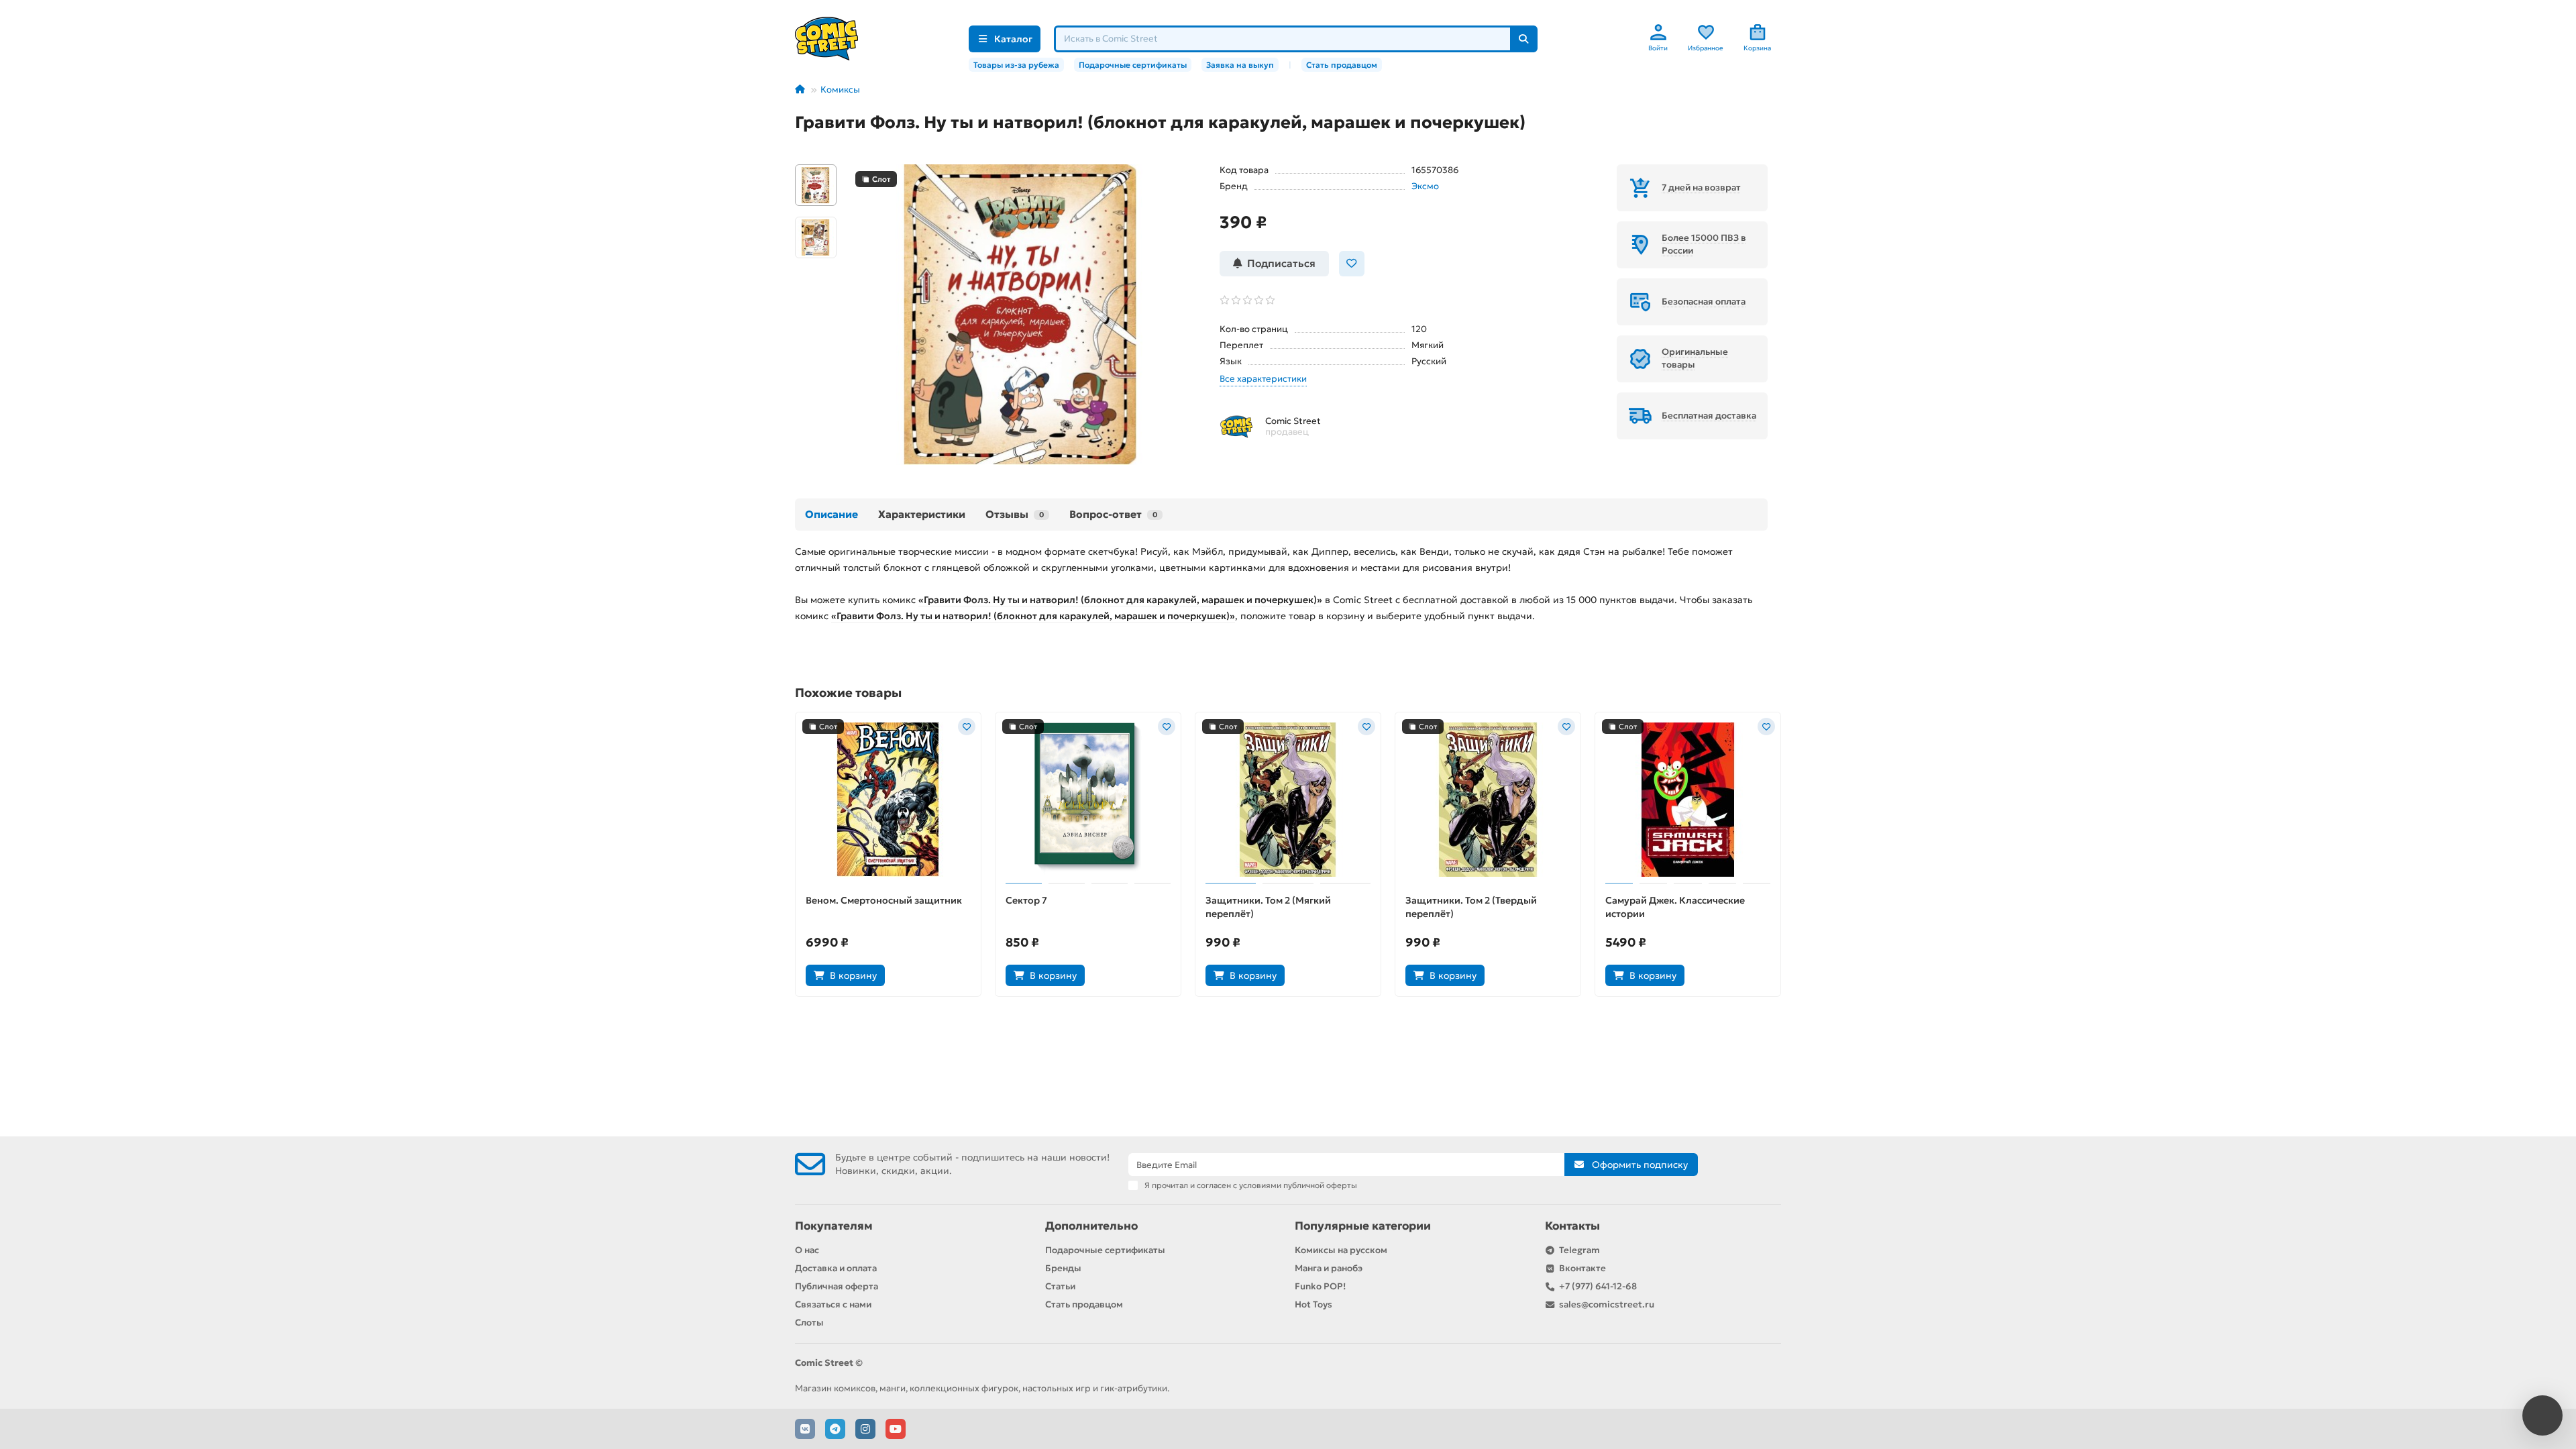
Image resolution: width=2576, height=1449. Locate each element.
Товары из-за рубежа (1016, 65)
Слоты (809, 1323)
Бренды (1063, 1268)
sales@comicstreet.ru (1607, 1304)
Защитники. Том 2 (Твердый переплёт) (1471, 907)
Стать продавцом (1342, 65)
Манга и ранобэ (1329, 1268)
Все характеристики (1263, 379)
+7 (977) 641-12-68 (1598, 1286)
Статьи (1060, 1286)
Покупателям (834, 1226)
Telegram (1579, 1250)
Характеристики (922, 514)
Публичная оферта (837, 1286)
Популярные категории (1363, 1226)
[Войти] (1658, 32)
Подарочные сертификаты (1133, 65)
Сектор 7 (1026, 900)
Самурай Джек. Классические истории (1675, 907)
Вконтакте (1582, 1268)
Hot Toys (1313, 1304)
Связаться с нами (833, 1304)
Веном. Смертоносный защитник (884, 900)
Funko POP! (1320, 1286)
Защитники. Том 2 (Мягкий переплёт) (1268, 907)
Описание (831, 514)
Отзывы (1015, 514)
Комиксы (840, 90)
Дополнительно (1091, 1226)
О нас (807, 1250)
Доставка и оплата (836, 1268)
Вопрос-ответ (1113, 514)
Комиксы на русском (1341, 1250)
